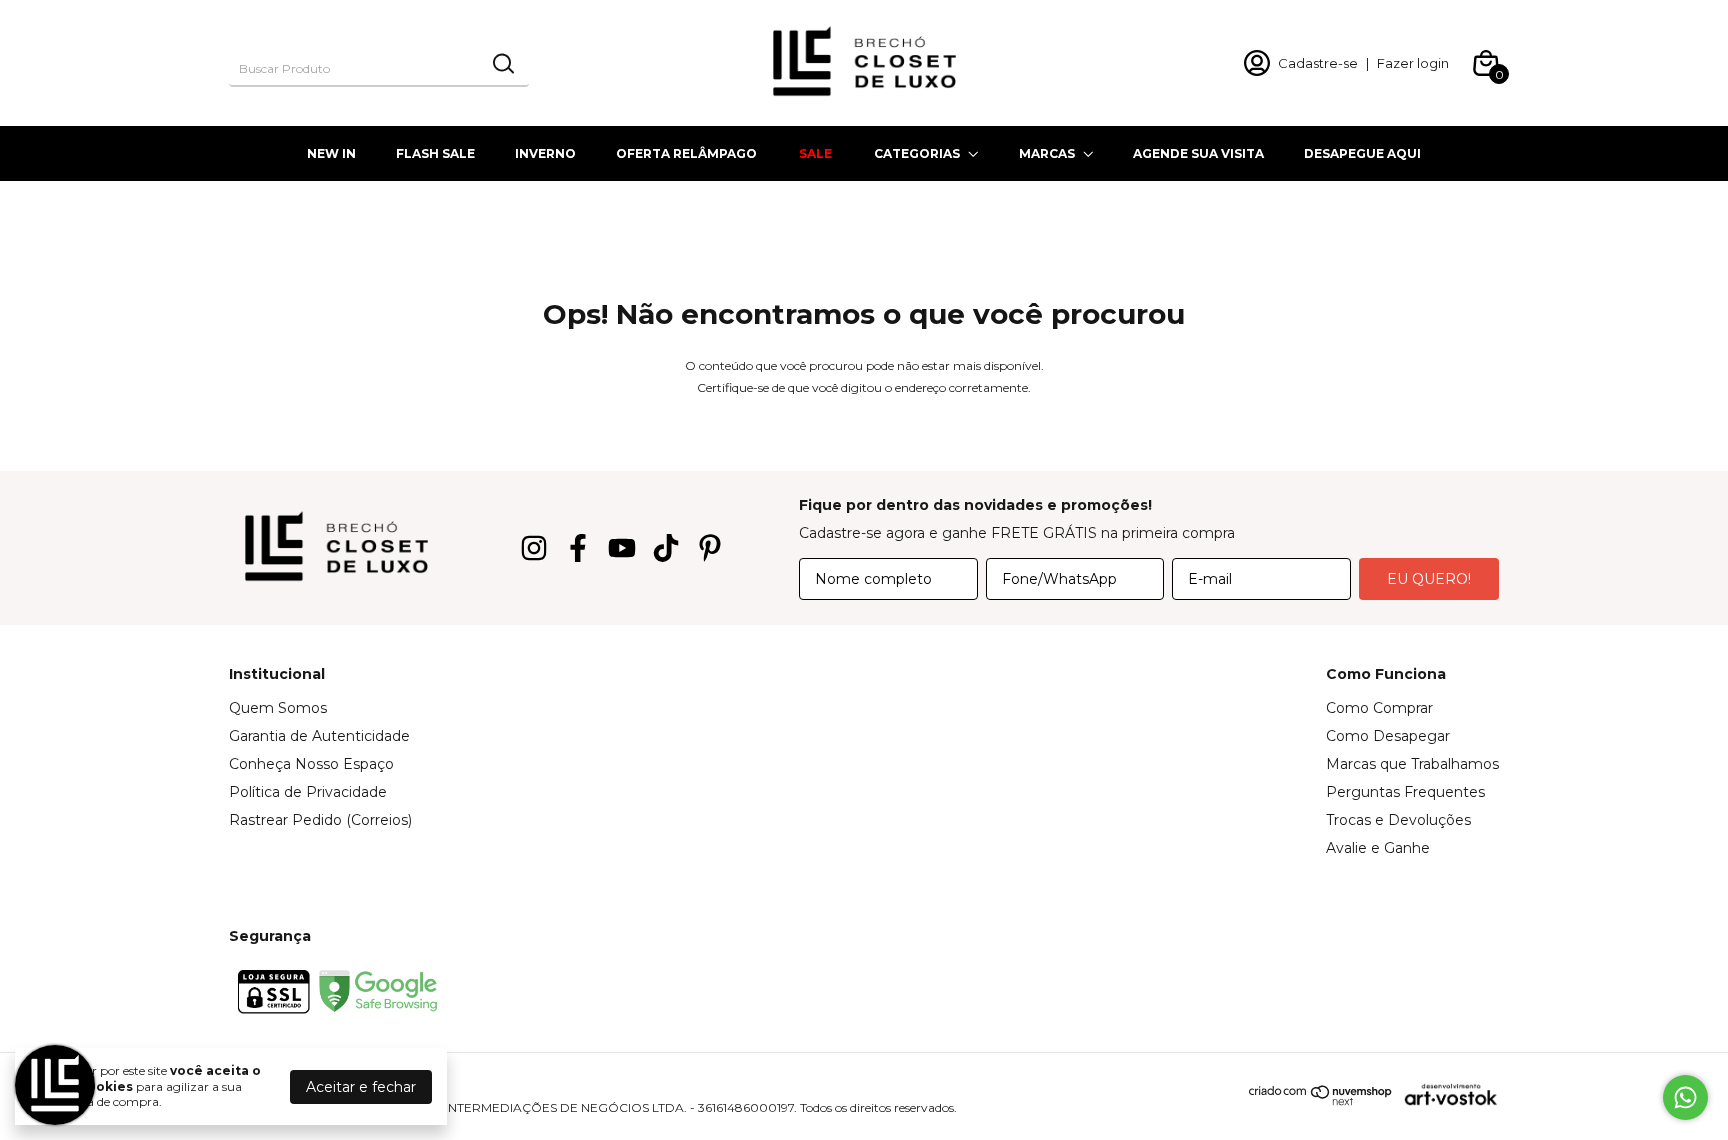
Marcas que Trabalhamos (1412, 764)
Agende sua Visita (1198, 153)
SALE (815, 153)
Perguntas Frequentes (1405, 792)
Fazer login (1413, 63)
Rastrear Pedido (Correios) (320, 820)
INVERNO (545, 153)
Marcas (1047, 153)
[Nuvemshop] (1321, 1101)
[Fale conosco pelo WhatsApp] (1685, 1097)
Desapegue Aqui (1362, 153)
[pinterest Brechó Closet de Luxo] (710, 548)
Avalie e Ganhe (1378, 848)
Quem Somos (278, 708)
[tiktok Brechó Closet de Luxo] (666, 548)
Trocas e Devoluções (1398, 820)
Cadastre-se (1318, 63)
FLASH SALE (435, 153)
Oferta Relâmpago (686, 153)
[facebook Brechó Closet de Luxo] (578, 548)
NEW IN (331, 153)
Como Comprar (1379, 708)
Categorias (917, 153)
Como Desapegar (1388, 736)
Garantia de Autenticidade (319, 736)
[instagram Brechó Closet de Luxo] (534, 548)
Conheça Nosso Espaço (311, 764)
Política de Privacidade (308, 792)
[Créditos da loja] (1446, 1094)
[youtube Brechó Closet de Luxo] (622, 548)
